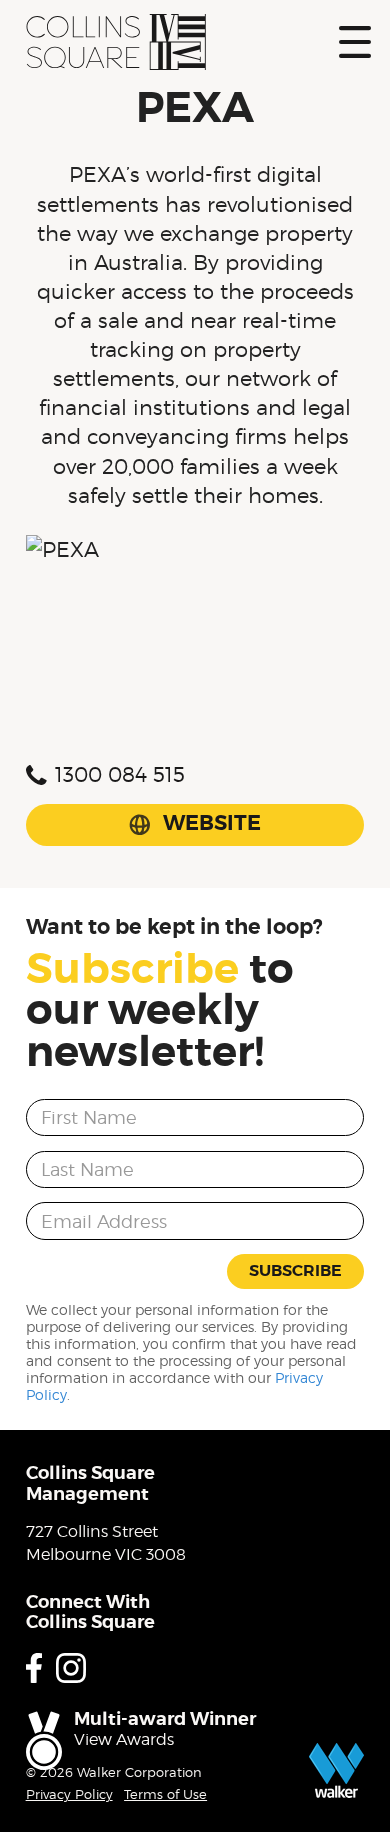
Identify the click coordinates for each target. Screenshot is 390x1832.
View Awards (124, 1739)
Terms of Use (165, 1794)
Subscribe (295, 1270)
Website (212, 823)
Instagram (71, 1668)
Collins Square (116, 42)
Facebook (34, 1668)
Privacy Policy (69, 1794)
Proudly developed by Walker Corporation (336, 1770)
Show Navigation (355, 42)
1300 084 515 (120, 774)
